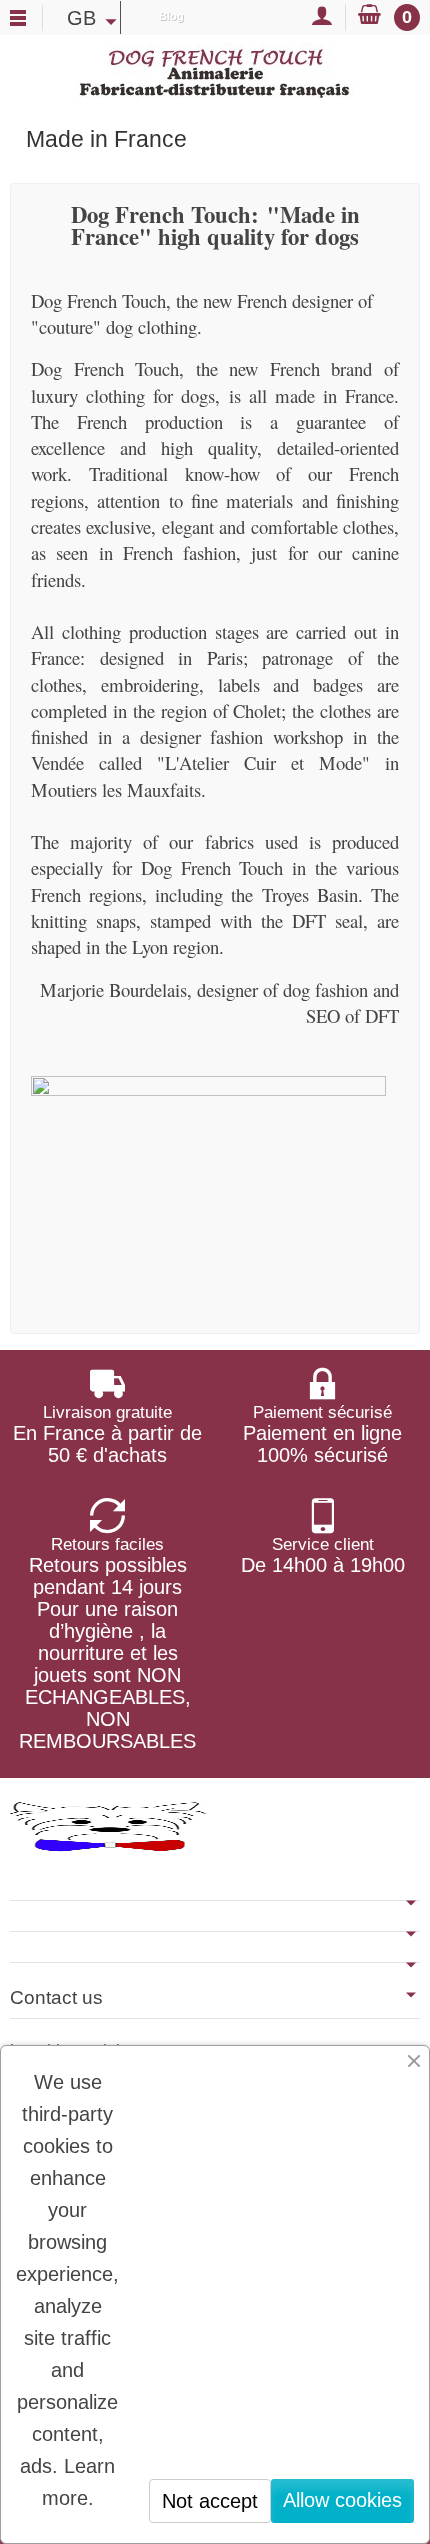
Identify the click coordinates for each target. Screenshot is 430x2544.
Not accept (210, 2501)
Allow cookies (342, 2500)
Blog (171, 16)
